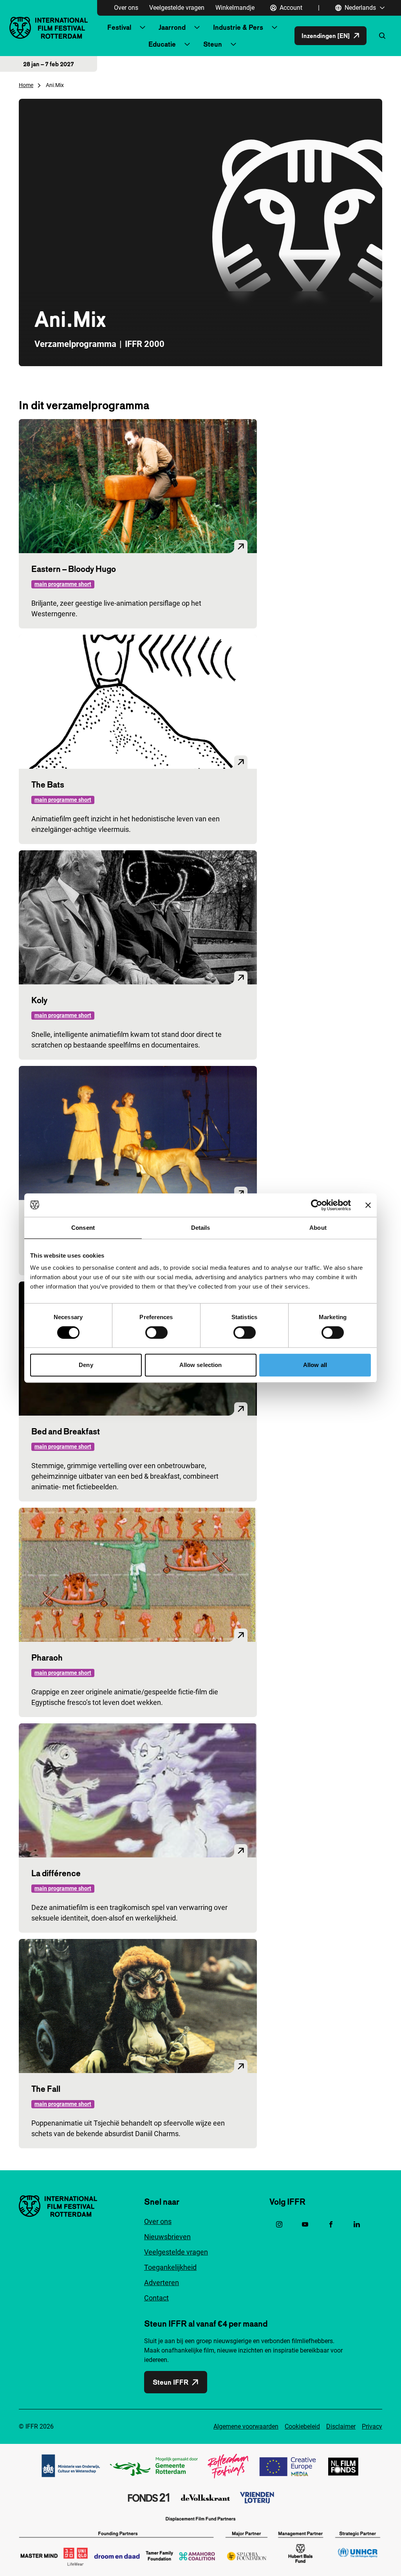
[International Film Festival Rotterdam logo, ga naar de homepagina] (49, 28)
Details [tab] (201, 1228)
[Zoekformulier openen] (382, 36)
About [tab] (318, 1228)
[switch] (156, 1332)
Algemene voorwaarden (246, 2426)
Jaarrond (172, 27)
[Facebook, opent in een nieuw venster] (331, 2224)
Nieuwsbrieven (167, 2237)
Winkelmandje (235, 8)
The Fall (46, 2089)
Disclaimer (341, 2426)
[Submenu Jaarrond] (197, 27)
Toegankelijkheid (170, 2267)
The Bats (48, 784)
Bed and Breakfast (66, 1431)
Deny (86, 1365)
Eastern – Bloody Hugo (74, 569)
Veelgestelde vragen (177, 8)
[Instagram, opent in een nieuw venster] (279, 2224)
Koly (39, 1000)
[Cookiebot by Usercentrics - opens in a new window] (317, 1205)
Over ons (126, 8)
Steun (213, 44)
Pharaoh (47, 1657)
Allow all (315, 1365)
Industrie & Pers (238, 27)
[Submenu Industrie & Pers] (275, 27)
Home (26, 85)
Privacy (372, 2426)
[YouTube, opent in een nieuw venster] (305, 2224)
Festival (119, 27)
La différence (56, 1873)
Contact (156, 2298)
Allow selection (201, 1365)
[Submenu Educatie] (187, 44)
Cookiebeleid (302, 2426)
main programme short (63, 584)
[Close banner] (368, 1205)
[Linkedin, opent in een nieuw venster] (357, 2224)
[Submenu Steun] (233, 44)
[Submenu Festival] (143, 27)
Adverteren (162, 2283)
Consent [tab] (83, 1228)
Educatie (162, 44)
